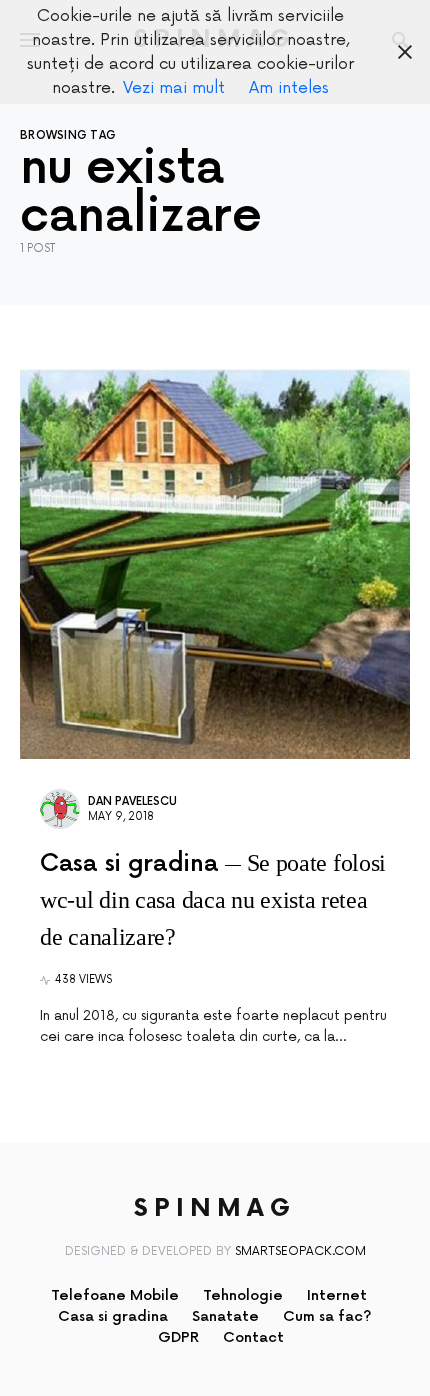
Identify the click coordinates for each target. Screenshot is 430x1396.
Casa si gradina (113, 1316)
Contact (253, 1337)
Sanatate (225, 1316)
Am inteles (289, 88)
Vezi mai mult (174, 88)
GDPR (178, 1337)
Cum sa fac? (327, 1316)
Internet (337, 1295)
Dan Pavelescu (132, 801)
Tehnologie (243, 1295)
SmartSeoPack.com (300, 1251)
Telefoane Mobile (115, 1295)
